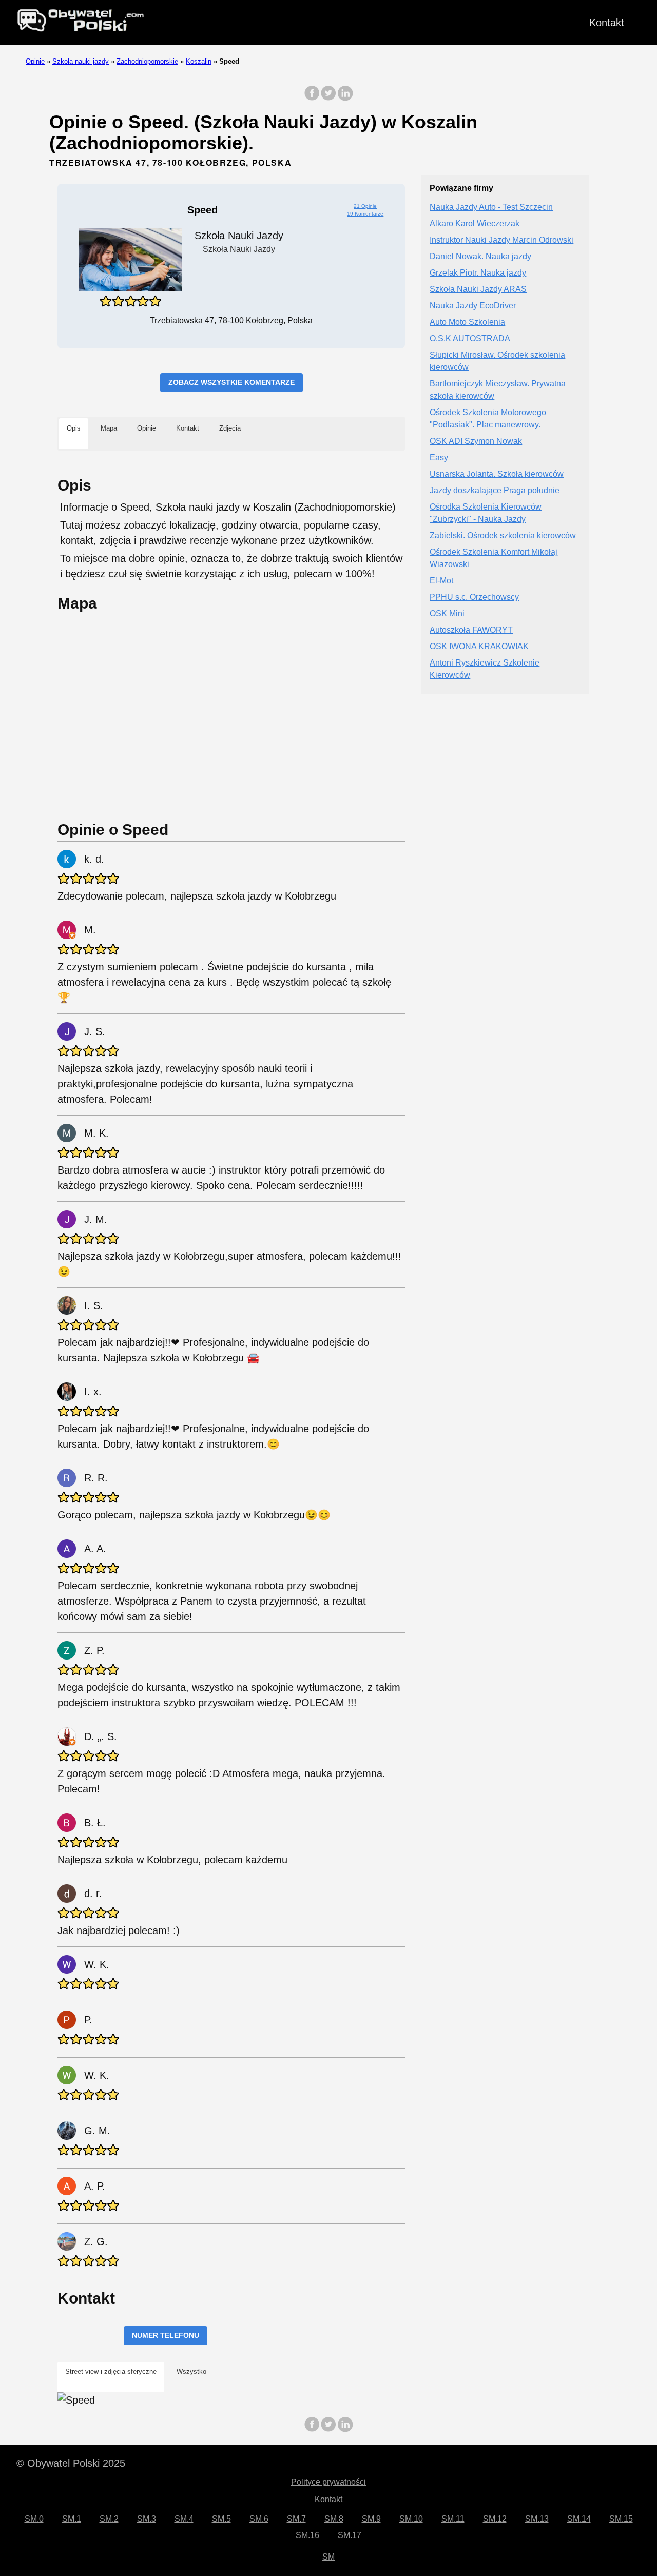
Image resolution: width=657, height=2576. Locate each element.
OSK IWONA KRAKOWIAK (479, 647)
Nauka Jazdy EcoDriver (473, 306)
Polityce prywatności (328, 2482)
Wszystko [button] (191, 2372)
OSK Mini (447, 614)
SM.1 (72, 2519)
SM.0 (34, 2519)
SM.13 (537, 2519)
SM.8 (334, 2519)
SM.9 (371, 2519)
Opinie (35, 61)
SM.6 (259, 2519)
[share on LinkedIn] (345, 98)
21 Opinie (365, 206)
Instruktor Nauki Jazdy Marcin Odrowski (501, 240)
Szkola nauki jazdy (81, 61)
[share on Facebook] (312, 98)
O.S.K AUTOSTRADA (470, 339)
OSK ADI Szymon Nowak (476, 442)
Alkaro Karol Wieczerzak (475, 224)
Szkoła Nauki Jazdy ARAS (478, 290)
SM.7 (296, 2519)
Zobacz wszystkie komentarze (231, 382)
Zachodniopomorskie (147, 61)
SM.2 (109, 2519)
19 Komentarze (365, 214)
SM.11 (453, 2519)
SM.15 (621, 2519)
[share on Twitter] (328, 98)
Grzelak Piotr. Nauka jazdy (478, 273)
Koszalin (199, 61)
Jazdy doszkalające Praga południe (495, 491)
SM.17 (350, 2535)
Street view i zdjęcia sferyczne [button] (111, 2372)
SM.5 (221, 2519)
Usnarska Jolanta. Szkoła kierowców (497, 474)
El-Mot (441, 581)
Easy (439, 458)
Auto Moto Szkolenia (467, 323)
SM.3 (147, 2519)
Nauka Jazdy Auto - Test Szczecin (491, 208)
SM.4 (184, 2519)
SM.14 (579, 2519)
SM (328, 2557)
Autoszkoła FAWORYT (471, 630)
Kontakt (607, 23)
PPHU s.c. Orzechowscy (474, 598)
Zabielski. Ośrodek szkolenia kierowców (503, 536)
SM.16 (307, 2535)
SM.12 (495, 2519)
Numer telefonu (166, 2335)
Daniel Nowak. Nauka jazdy (480, 257)
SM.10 (411, 2519)
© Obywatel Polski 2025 (71, 2463)
